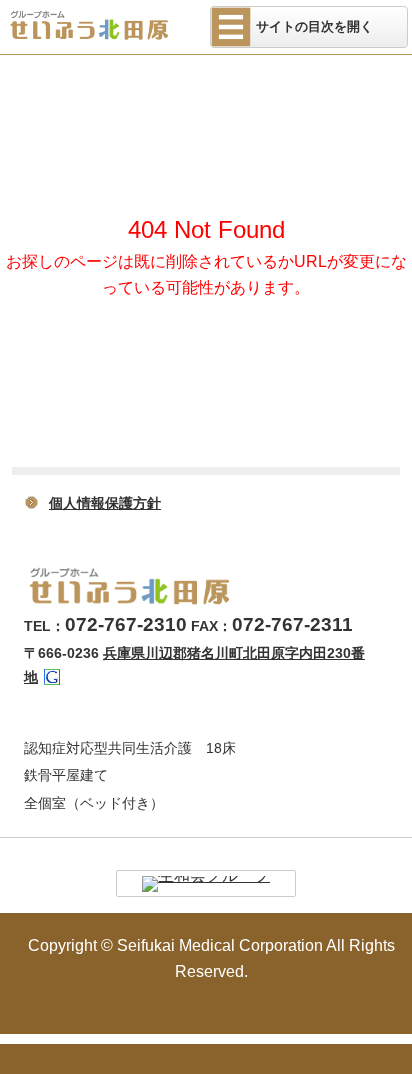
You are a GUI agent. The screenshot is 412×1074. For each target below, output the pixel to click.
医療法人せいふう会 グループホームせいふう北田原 (102, 25)
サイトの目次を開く (314, 26)
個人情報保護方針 (105, 503)
